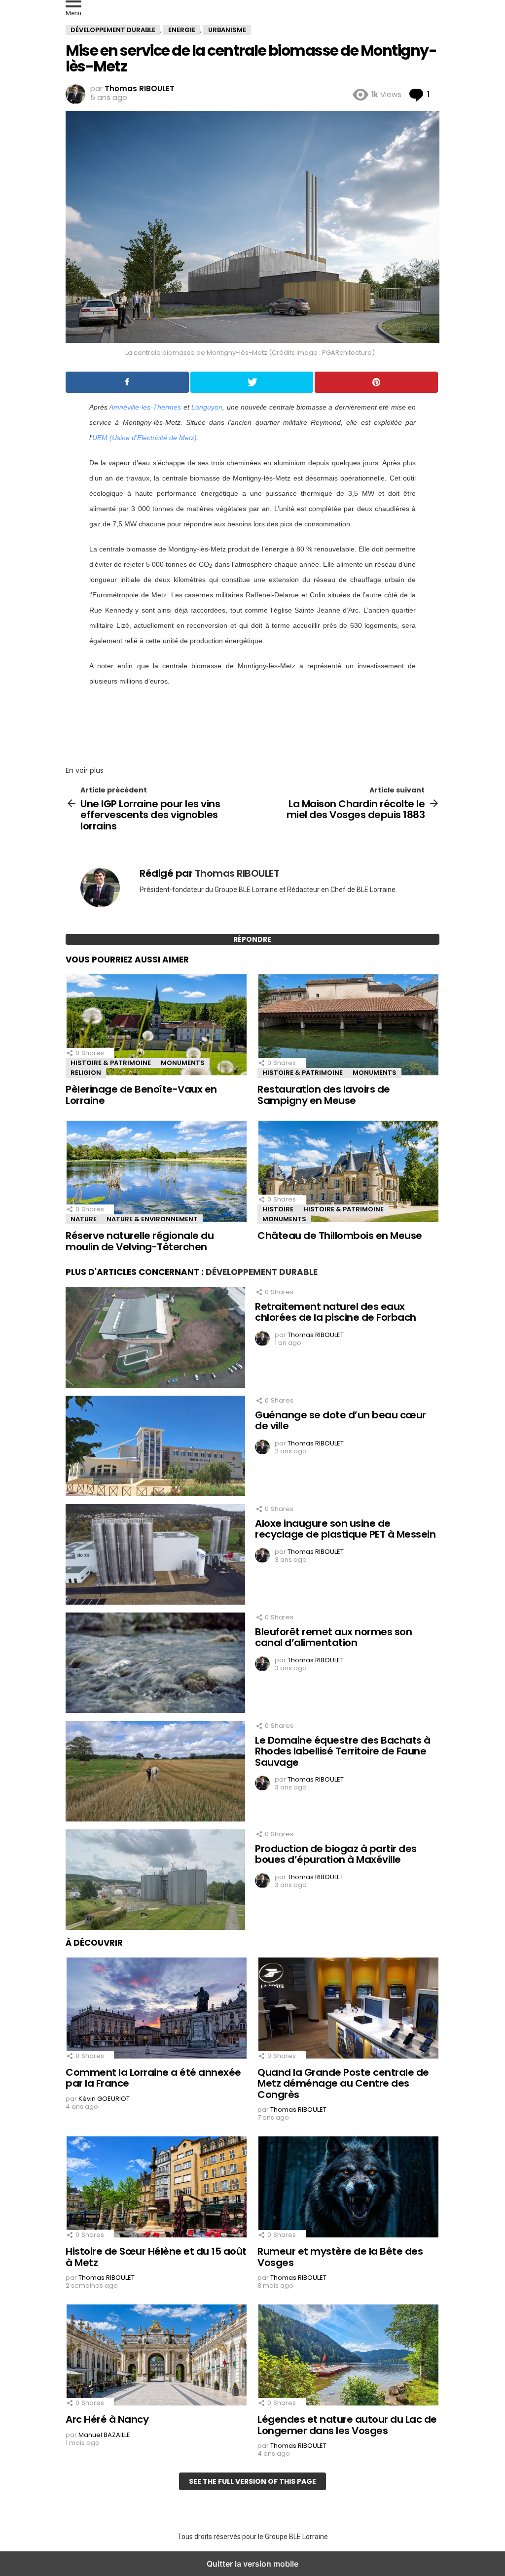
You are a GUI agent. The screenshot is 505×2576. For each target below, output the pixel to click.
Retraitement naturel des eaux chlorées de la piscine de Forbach (336, 1312)
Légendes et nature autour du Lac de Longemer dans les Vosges (347, 2425)
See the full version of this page (252, 2481)
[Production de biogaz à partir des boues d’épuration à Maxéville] (155, 1881)
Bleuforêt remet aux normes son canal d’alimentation (333, 1637)
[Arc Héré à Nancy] (157, 2356)
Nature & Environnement (152, 1219)
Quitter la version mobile (252, 2564)
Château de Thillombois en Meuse (340, 1236)
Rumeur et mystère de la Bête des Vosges (340, 2257)
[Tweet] (252, 382)
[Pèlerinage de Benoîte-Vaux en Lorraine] (157, 1026)
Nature (84, 1219)
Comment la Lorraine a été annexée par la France (153, 2078)
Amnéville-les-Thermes (145, 407)
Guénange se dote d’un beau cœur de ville (341, 1421)
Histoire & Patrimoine (111, 1063)
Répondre (252, 939)
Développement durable (262, 1272)
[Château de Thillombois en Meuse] (348, 1172)
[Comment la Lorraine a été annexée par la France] (157, 2009)
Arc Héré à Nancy (107, 2419)
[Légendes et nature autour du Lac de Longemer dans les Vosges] (348, 2356)
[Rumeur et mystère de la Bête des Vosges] (348, 2188)
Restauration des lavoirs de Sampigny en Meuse (324, 1095)
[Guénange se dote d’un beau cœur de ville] (155, 1447)
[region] (252, 723)
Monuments (183, 1063)
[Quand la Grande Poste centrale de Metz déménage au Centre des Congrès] (348, 2009)
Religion (86, 1073)
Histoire (278, 1209)
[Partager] (127, 382)
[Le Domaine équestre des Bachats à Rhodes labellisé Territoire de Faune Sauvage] (155, 1773)
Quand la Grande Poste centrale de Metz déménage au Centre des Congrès (343, 2083)
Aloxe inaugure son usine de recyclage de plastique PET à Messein (345, 1529)
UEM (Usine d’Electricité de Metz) (144, 438)
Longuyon (207, 407)
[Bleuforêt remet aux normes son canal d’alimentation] (155, 1664)
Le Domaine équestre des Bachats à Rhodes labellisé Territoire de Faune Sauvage (343, 1751)
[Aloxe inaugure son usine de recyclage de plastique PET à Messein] (155, 1556)
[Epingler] (376, 382)
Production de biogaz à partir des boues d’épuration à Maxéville (336, 1854)
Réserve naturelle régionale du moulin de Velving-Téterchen (140, 1241)
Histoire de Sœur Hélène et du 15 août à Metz (156, 2257)
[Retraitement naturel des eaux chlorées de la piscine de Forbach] (155, 1339)
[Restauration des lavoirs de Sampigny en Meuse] (348, 1026)
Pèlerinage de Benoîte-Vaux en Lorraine (141, 1095)
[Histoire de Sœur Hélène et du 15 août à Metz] (157, 2188)
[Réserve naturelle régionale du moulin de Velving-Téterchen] (157, 1172)
